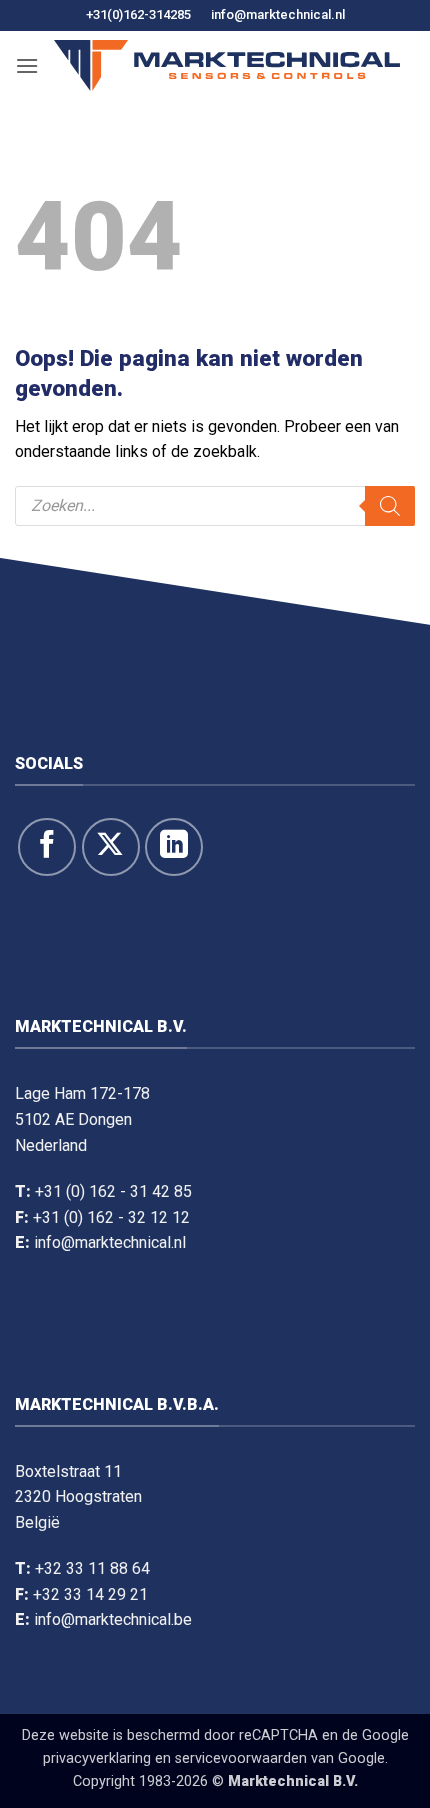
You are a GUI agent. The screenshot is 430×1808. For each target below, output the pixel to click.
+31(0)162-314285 (138, 14)
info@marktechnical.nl (278, 14)
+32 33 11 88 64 (92, 1568)
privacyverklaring (97, 1758)
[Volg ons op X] (111, 847)
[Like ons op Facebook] (47, 847)
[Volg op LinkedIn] (174, 847)
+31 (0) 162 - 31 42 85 (113, 1191)
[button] (27, 65)
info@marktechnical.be (113, 1619)
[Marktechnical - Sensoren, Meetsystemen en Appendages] (227, 65)
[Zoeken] (390, 506)
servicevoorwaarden (241, 1758)
